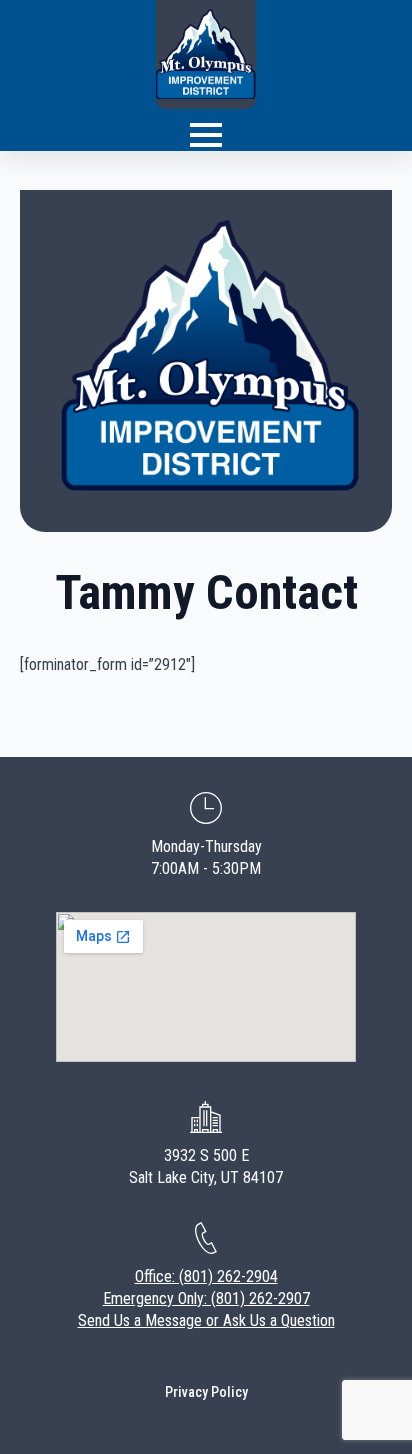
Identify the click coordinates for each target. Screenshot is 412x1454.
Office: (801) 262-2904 (206, 1276)
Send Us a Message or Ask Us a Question (206, 1320)
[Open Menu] (206, 135)
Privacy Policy (206, 1392)
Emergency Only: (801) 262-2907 (206, 1298)
